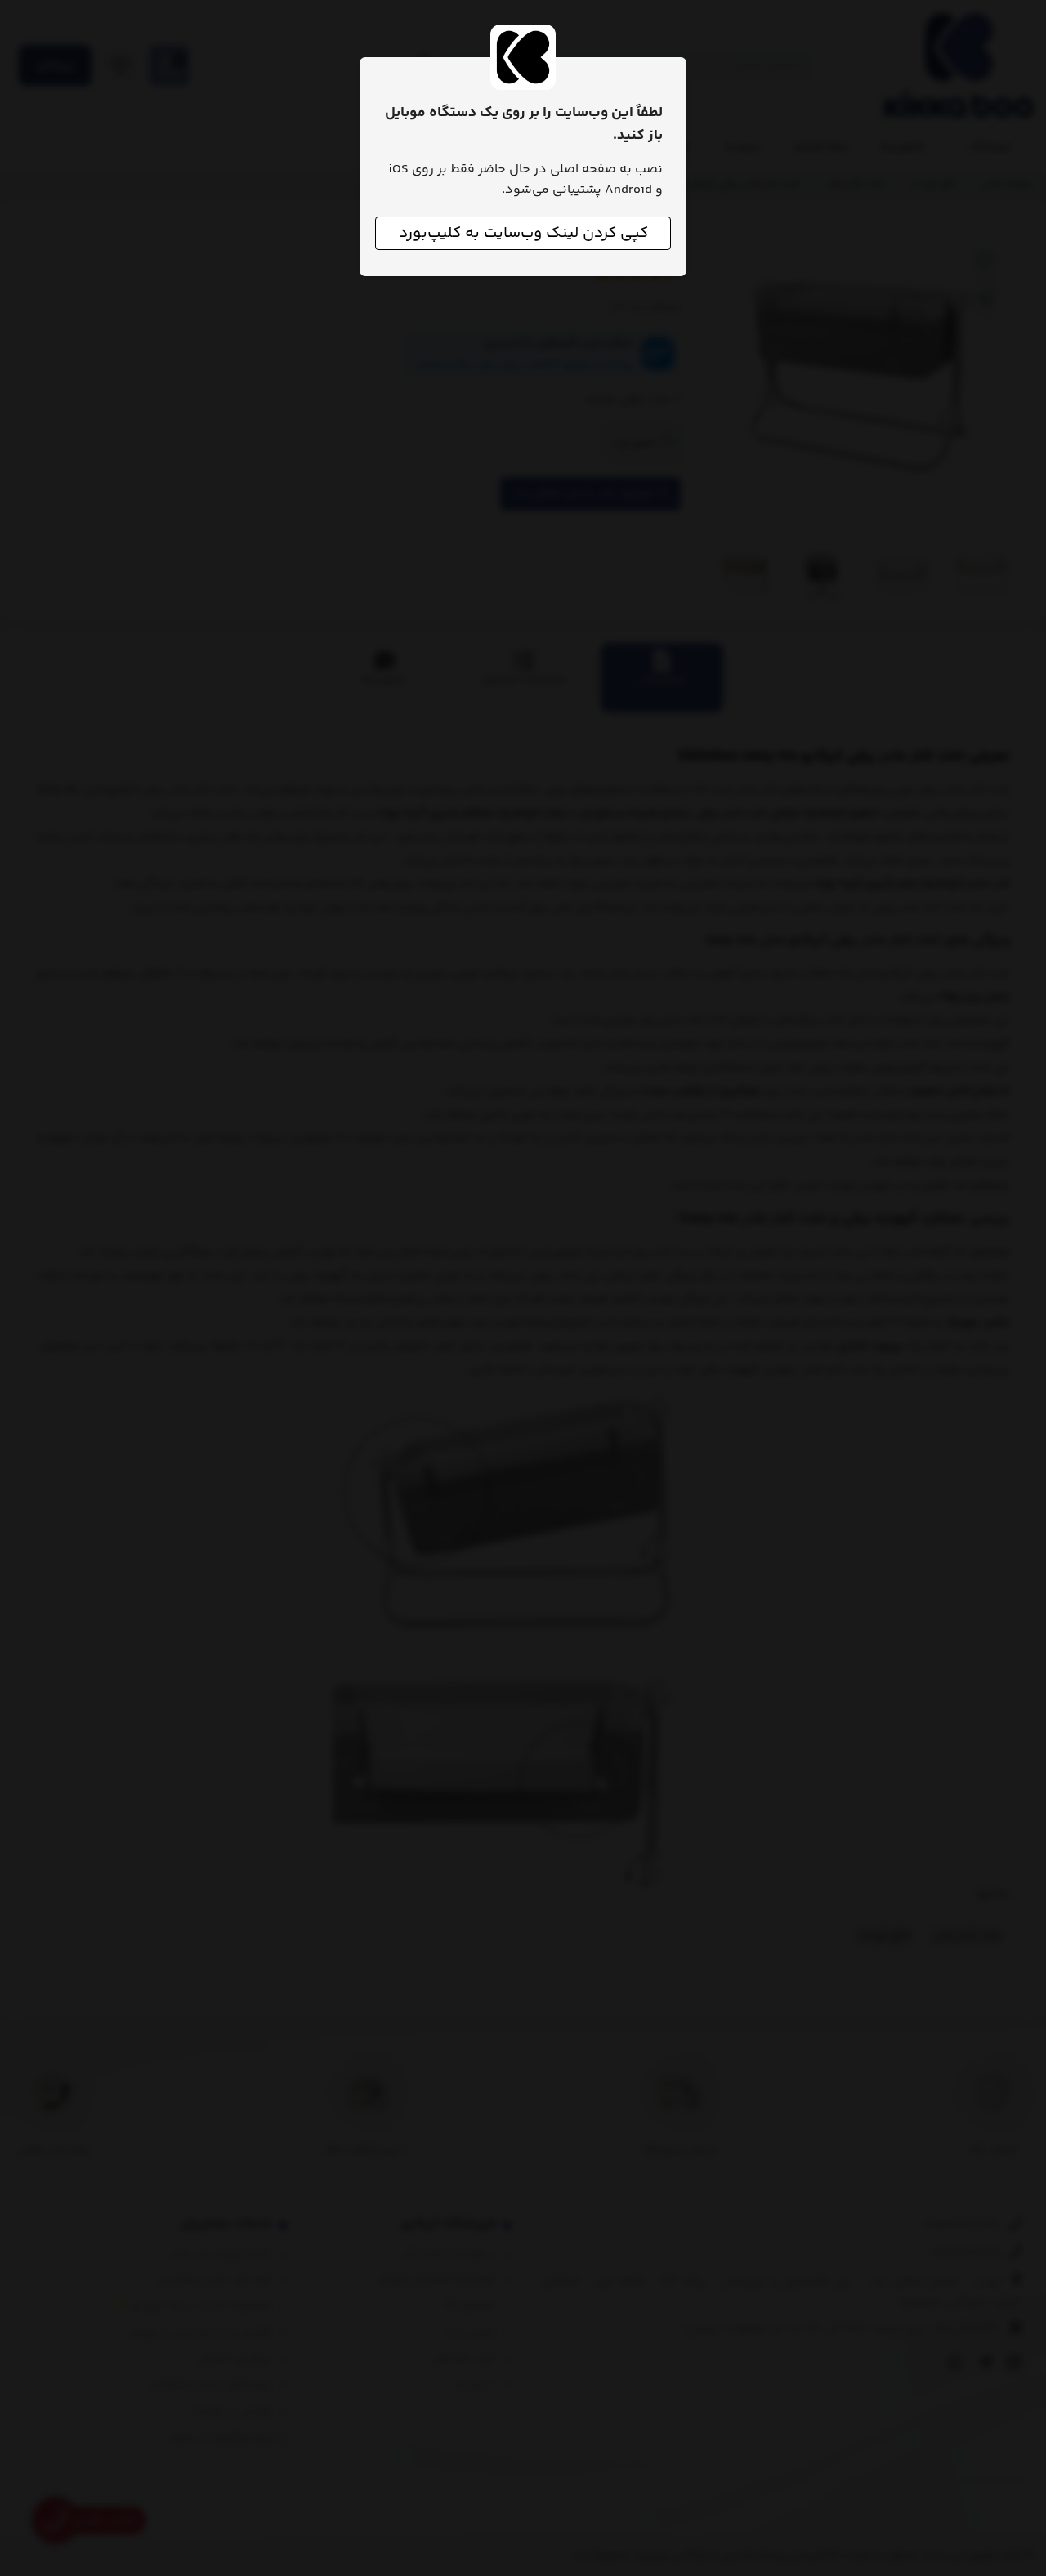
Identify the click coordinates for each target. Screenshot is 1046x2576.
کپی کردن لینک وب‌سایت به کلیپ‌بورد (523, 233)
